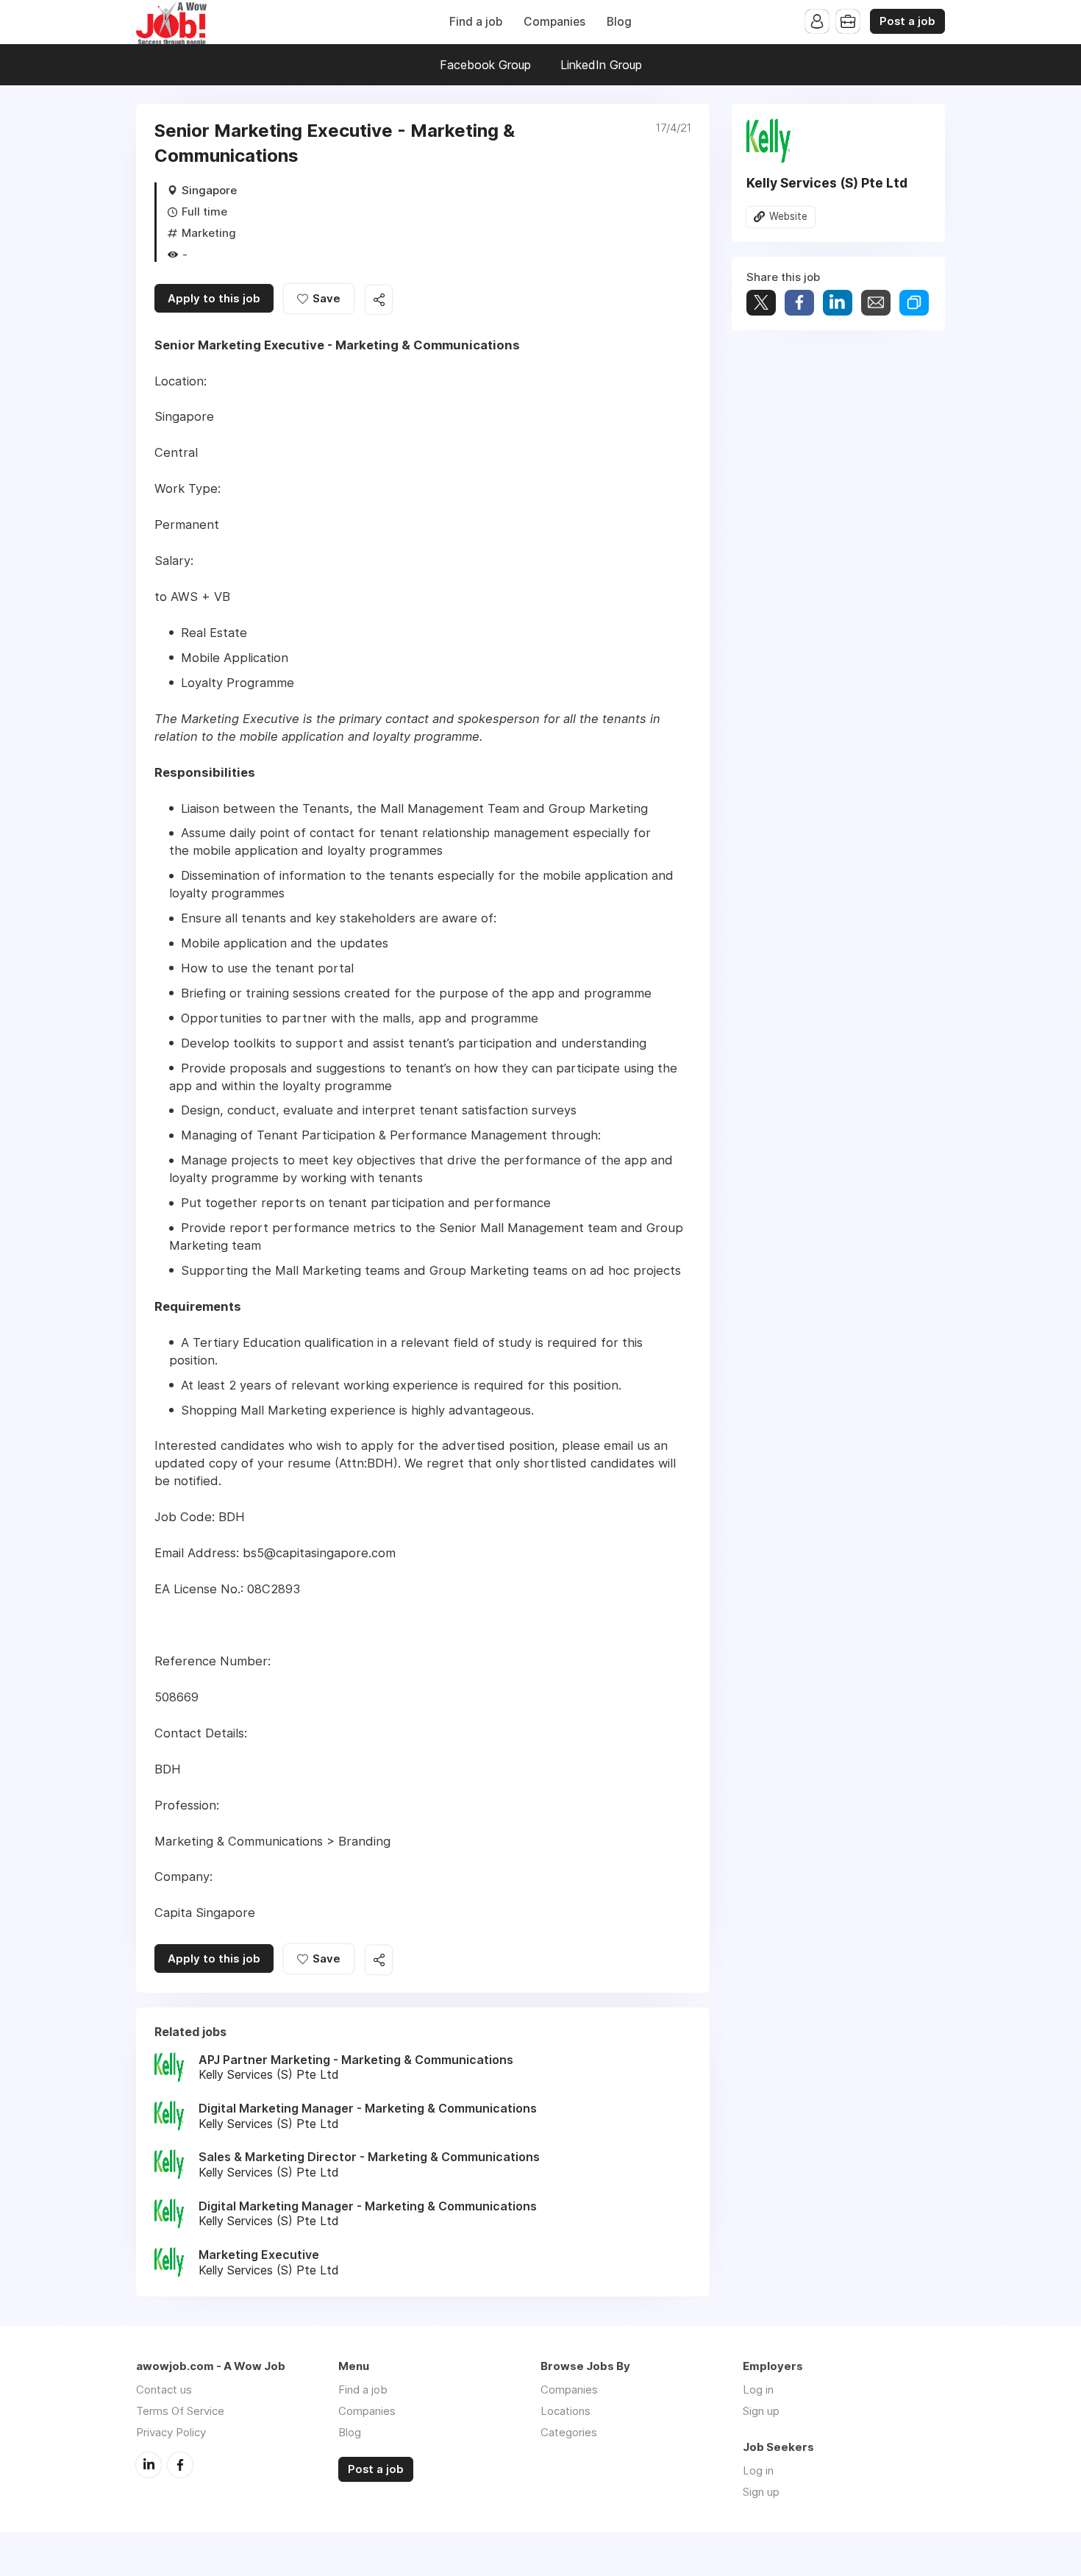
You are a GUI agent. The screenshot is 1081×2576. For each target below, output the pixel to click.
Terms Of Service (180, 2411)
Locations (566, 2411)
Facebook (180, 2465)
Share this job (379, 300)
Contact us (164, 2390)
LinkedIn (149, 2465)
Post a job (907, 21)
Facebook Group (485, 65)
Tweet (761, 303)
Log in (758, 2390)
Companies (554, 22)
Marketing (209, 233)
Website (788, 216)
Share (799, 303)
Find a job (476, 22)
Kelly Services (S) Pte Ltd (827, 183)
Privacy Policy (171, 2432)
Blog (619, 22)
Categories (569, 2432)
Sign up (761, 2411)
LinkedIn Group (601, 65)
